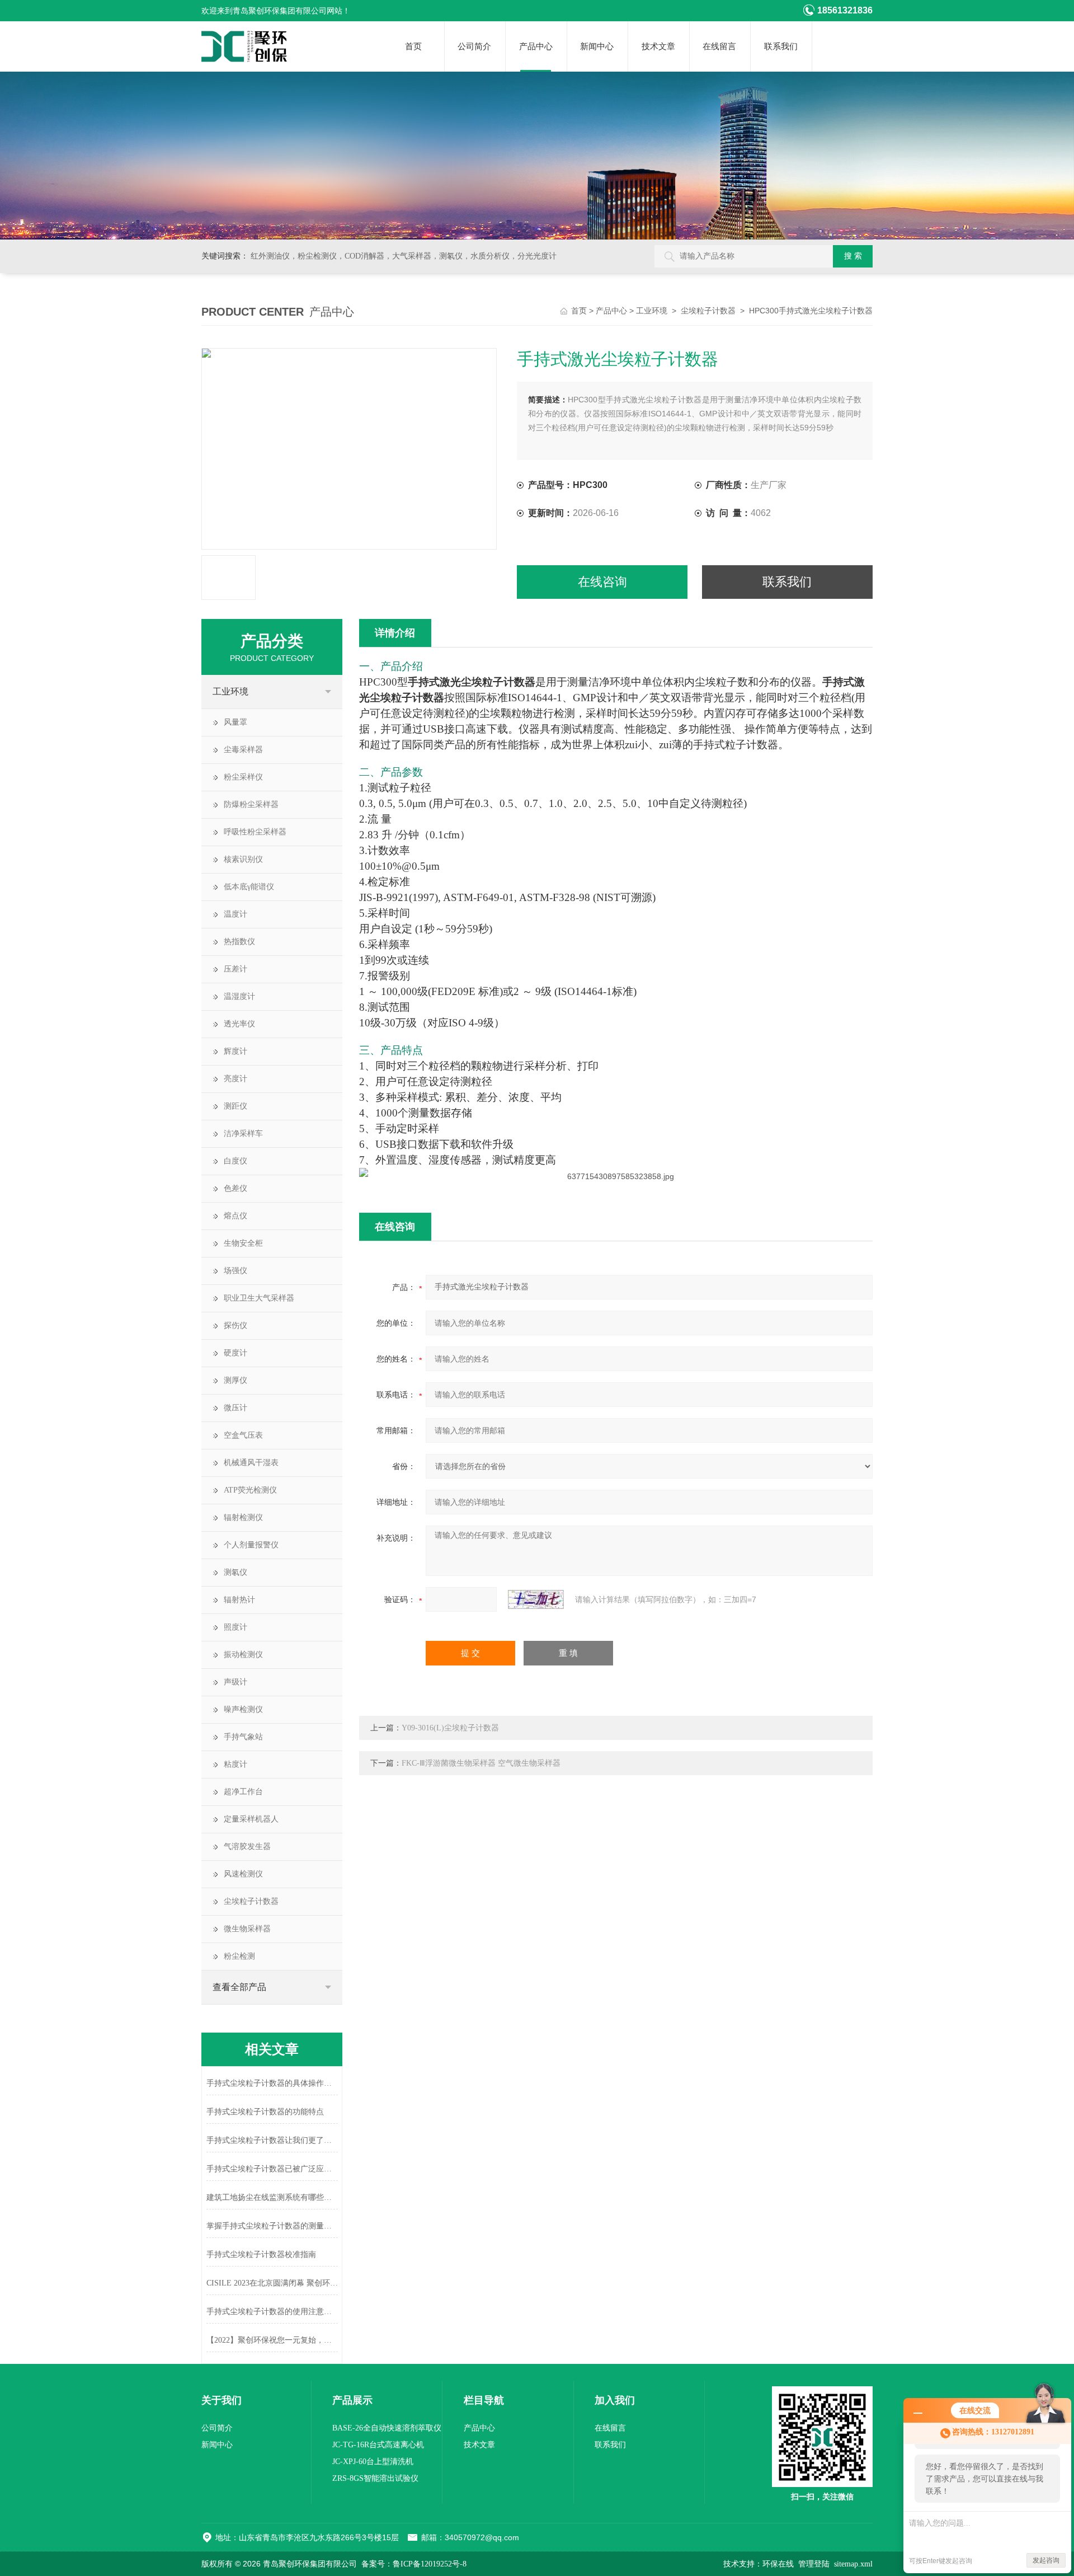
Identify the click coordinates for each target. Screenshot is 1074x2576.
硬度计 (235, 1353)
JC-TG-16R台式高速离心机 (378, 2445)
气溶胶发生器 (247, 1847)
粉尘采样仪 (243, 777)
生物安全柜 (243, 1243)
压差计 (235, 969)
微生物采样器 (247, 1929)
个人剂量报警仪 (251, 1545)
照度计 (235, 1627)
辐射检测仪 (243, 1517)
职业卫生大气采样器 (259, 1298)
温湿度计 (239, 996)
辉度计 (235, 1051)
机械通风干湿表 (251, 1463)
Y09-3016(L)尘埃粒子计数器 (450, 1728)
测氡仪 (235, 1572)
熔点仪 (235, 1216)
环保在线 (778, 2564)
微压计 (235, 1408)
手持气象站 (243, 1737)
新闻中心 (597, 46)
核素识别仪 (243, 859)
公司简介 (474, 46)
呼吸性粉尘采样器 (255, 832)
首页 (413, 46)
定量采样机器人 (251, 1819)
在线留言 (719, 46)
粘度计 (235, 1764)
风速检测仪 (243, 1874)
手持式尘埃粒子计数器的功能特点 (265, 2112)
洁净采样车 (243, 1134)
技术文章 (658, 46)
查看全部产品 (239, 1987)
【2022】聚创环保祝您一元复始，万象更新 (272, 2340)
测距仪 (235, 1106)
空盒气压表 (243, 1435)
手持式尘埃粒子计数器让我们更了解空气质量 (272, 2140)
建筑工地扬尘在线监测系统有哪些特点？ (272, 2197)
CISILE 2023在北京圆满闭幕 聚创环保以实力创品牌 (272, 2283)
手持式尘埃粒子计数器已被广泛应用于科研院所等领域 (272, 2169)
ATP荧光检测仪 (250, 1490)
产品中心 (536, 46)
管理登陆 (814, 2564)
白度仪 (235, 1161)
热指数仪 (239, 942)
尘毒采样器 (243, 750)
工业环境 (652, 311)
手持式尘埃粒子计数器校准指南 (261, 2254)
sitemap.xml (853, 2564)
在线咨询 (602, 582)
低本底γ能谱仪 (249, 887)
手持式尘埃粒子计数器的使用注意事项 (272, 2312)
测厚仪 (235, 1380)
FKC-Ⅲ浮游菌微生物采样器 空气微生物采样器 (481, 1763)
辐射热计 (239, 1600)
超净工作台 (243, 1792)
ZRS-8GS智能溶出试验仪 (375, 2478)
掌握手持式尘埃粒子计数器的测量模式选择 (272, 2226)
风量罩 (235, 722)
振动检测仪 (243, 1655)
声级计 (235, 1682)
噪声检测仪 (243, 1709)
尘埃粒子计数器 (708, 311)
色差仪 (235, 1188)
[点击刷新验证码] (536, 1599)
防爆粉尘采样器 (251, 804)
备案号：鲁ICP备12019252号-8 (414, 2564)
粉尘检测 (239, 1956)
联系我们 (781, 46)
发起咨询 (1046, 2560)
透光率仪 (239, 1024)
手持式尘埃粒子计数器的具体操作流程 (272, 2083)
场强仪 (235, 1271)
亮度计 (235, 1079)
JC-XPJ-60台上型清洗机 (373, 2462)
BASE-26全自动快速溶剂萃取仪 (387, 2428)
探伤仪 (235, 1325)
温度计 (235, 914)
